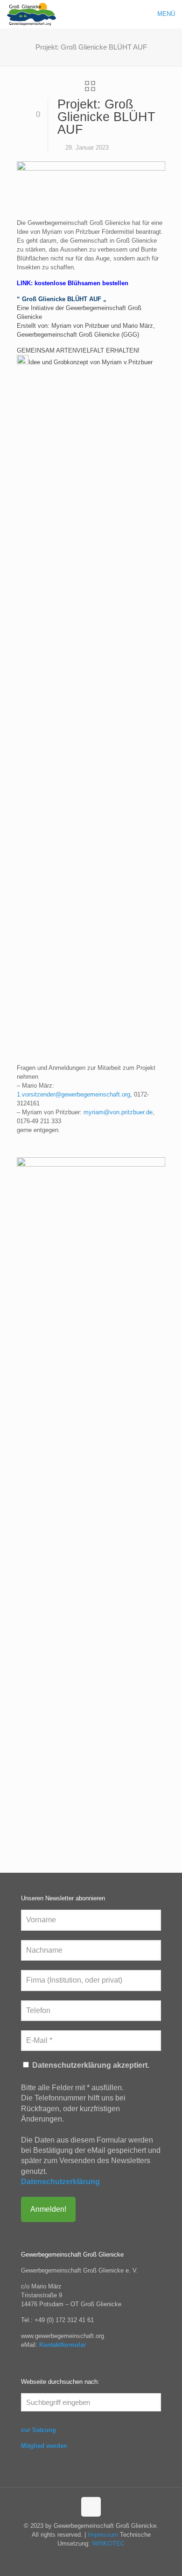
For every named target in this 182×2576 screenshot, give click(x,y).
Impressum (103, 2535)
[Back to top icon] (91, 2507)
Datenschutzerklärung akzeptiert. (90, 2065)
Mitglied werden (44, 2446)
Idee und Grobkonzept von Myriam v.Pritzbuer (91, 362)
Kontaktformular (63, 2345)
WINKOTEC (108, 2544)
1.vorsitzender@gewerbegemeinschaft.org (73, 1094)
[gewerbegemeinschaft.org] (31, 14)
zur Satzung (38, 2430)
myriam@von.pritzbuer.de (118, 1112)
